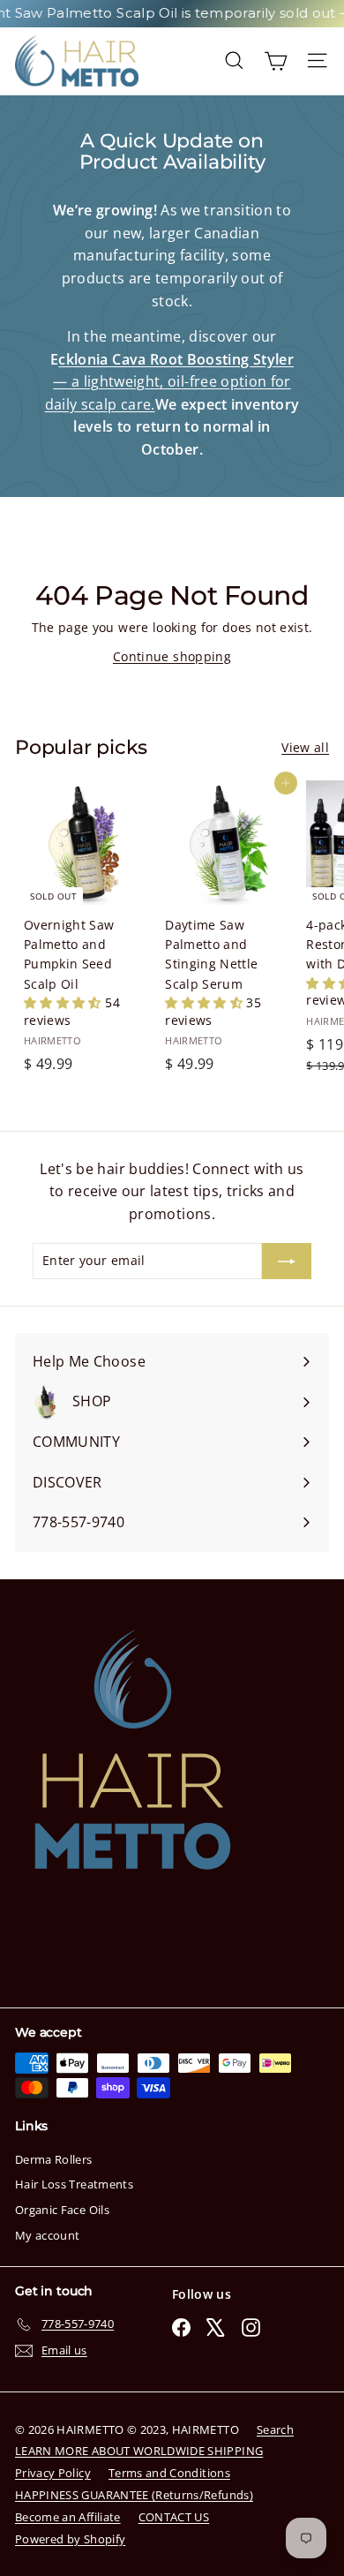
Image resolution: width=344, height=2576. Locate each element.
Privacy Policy (53, 2473)
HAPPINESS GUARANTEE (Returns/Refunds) (134, 2495)
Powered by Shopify (70, 2539)
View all (305, 747)
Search (275, 2429)
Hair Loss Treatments (74, 2184)
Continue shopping (172, 656)
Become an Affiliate (68, 2517)
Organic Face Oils (62, 2210)
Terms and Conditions (169, 2473)
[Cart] (276, 60)
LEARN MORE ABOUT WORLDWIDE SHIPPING (139, 2451)
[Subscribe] (287, 1261)
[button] (64, 1002)
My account (48, 2235)
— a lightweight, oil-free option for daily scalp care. (169, 382)
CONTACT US (174, 2517)
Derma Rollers (54, 2159)
